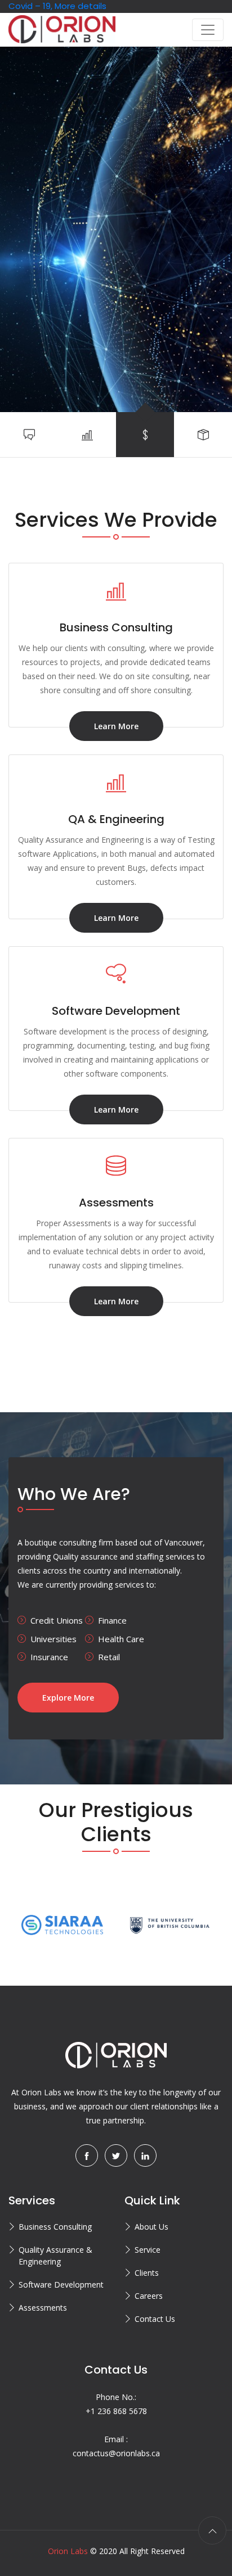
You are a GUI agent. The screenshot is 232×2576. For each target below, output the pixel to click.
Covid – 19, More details (57, 6)
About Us (151, 2227)
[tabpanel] (116, 229)
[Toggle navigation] (208, 30)
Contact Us (155, 2319)
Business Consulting (55, 2227)
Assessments (43, 2308)
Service (148, 2250)
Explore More (68, 1698)
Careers (149, 2296)
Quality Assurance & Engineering (55, 2256)
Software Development (61, 2284)
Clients (147, 2273)
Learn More (116, 726)
